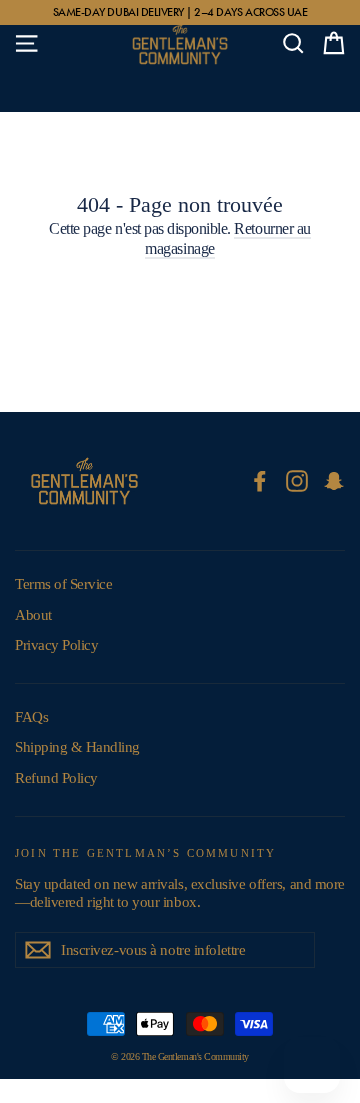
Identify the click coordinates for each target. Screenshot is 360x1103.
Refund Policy (56, 778)
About (33, 615)
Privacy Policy (56, 645)
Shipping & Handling (77, 747)
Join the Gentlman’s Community (145, 853)
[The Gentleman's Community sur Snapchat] (334, 481)
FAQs (31, 717)
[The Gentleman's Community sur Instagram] (297, 481)
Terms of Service (63, 584)
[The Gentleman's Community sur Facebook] (260, 481)
